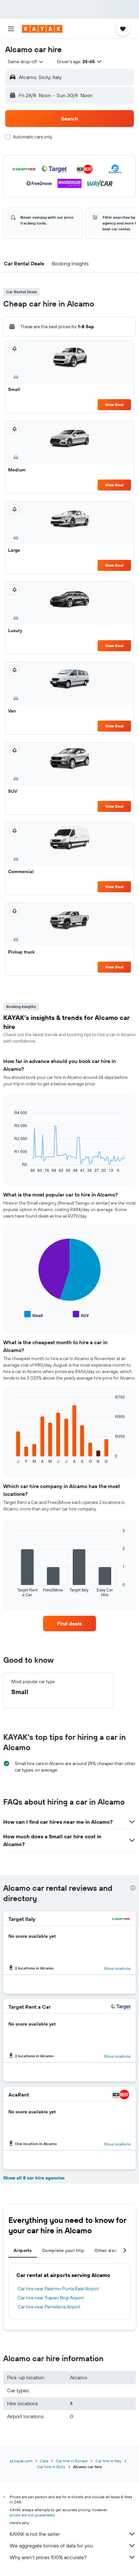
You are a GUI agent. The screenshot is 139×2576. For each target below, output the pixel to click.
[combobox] (26, 62)
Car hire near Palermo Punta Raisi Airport (58, 2289)
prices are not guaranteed (32, 2515)
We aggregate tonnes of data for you (51, 2546)
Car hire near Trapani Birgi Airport (51, 2298)
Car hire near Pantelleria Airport (49, 2307)
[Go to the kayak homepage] (42, 29)
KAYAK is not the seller (35, 2534)
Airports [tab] (23, 2250)
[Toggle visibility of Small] (33, 1315)
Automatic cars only (32, 137)
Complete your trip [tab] (63, 2250)
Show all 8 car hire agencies (34, 2178)
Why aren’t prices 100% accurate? (48, 2557)
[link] (69, 1623)
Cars (44, 2461)
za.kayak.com (21, 2461)
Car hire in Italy (108, 2461)
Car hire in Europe (72, 2461)
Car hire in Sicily (51, 2467)
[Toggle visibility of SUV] (81, 1315)
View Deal (114, 404)
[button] (11, 29)
